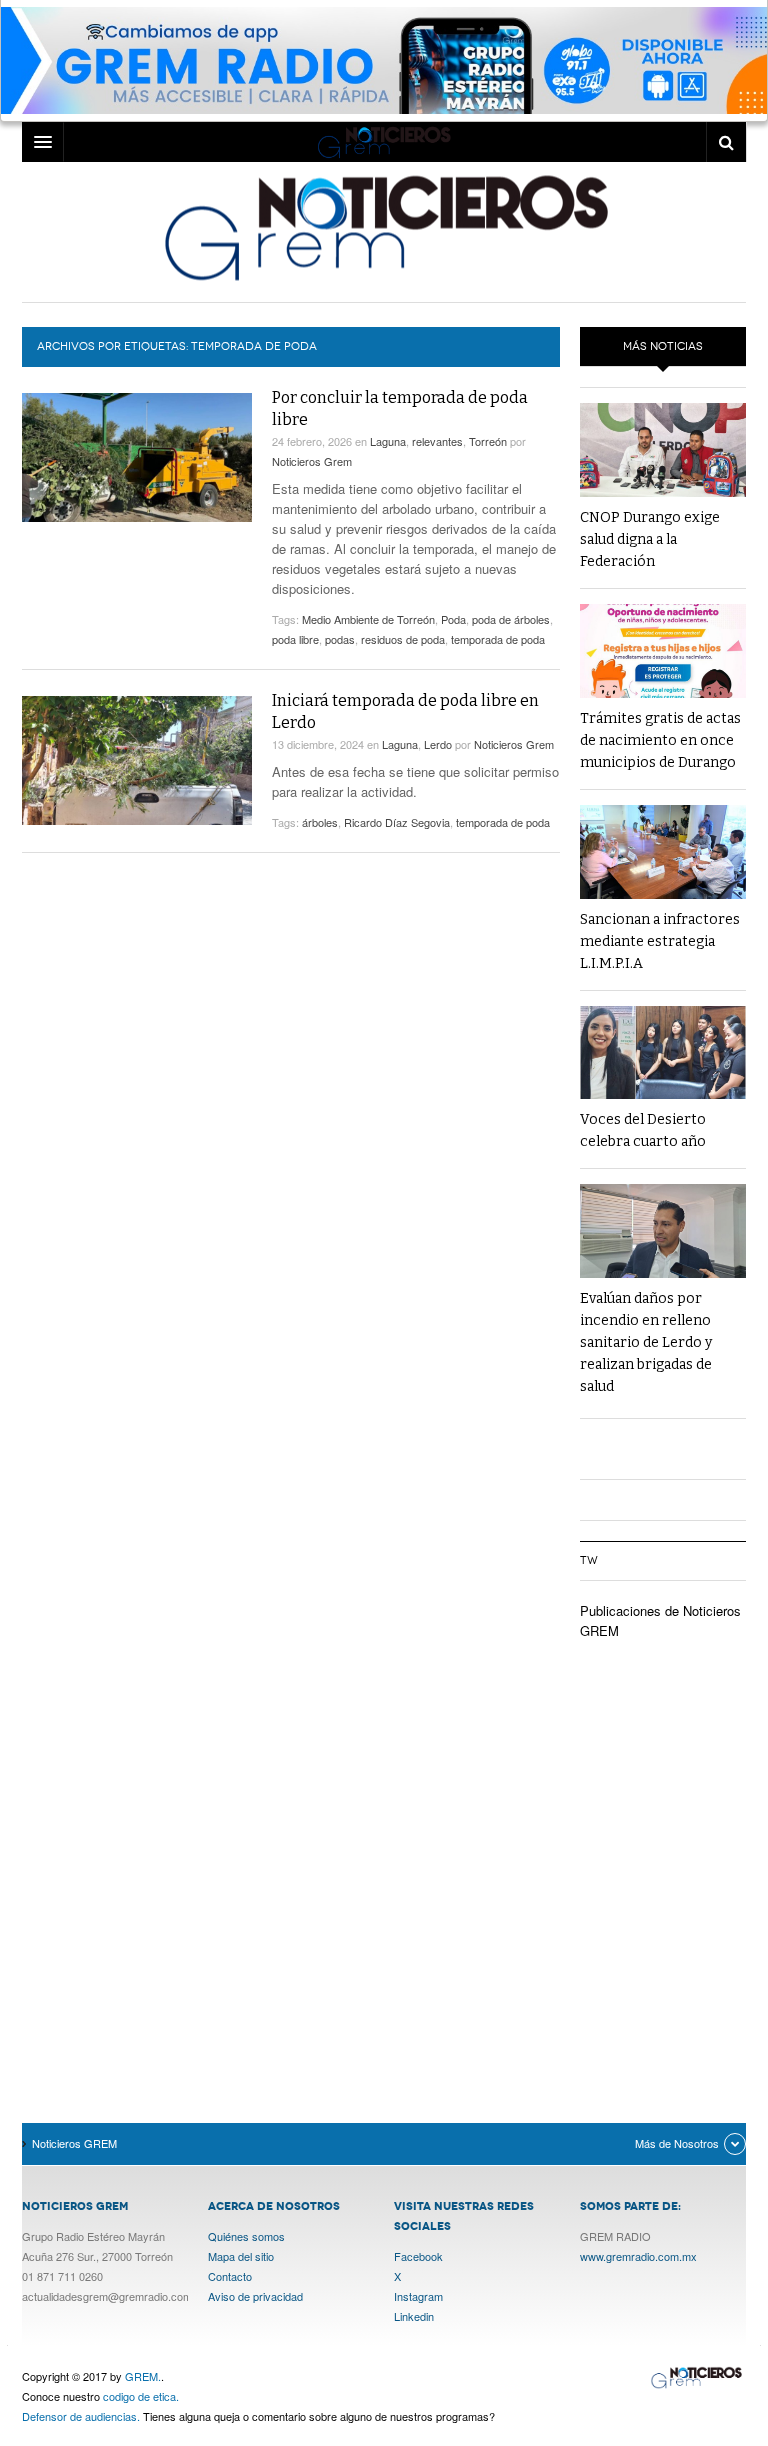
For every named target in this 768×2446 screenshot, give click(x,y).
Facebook (418, 2256)
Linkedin (414, 2316)
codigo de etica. (141, 2396)
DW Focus (384, 142)
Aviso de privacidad (255, 2296)
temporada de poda (498, 639)
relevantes (437, 441)
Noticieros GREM (384, 227)
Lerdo (438, 744)
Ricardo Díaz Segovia (397, 822)
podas (340, 639)
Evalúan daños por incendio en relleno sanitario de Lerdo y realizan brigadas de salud (646, 1342)
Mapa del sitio (241, 2256)
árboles (320, 822)
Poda (453, 619)
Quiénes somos (246, 2236)
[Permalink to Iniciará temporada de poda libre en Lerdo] (137, 760)
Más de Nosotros (677, 2143)
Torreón (488, 441)
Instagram (418, 2296)
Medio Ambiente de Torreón (368, 619)
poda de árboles (511, 619)
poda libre (295, 639)
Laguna (388, 441)
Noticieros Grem (312, 461)
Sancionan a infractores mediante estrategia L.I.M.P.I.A (660, 941)
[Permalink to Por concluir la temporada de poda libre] (137, 457)
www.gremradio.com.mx (638, 2256)
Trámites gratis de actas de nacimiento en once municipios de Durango (660, 740)
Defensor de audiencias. (81, 2416)
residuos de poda (403, 639)
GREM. (143, 2376)
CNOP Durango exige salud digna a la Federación (650, 539)
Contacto (230, 2276)
